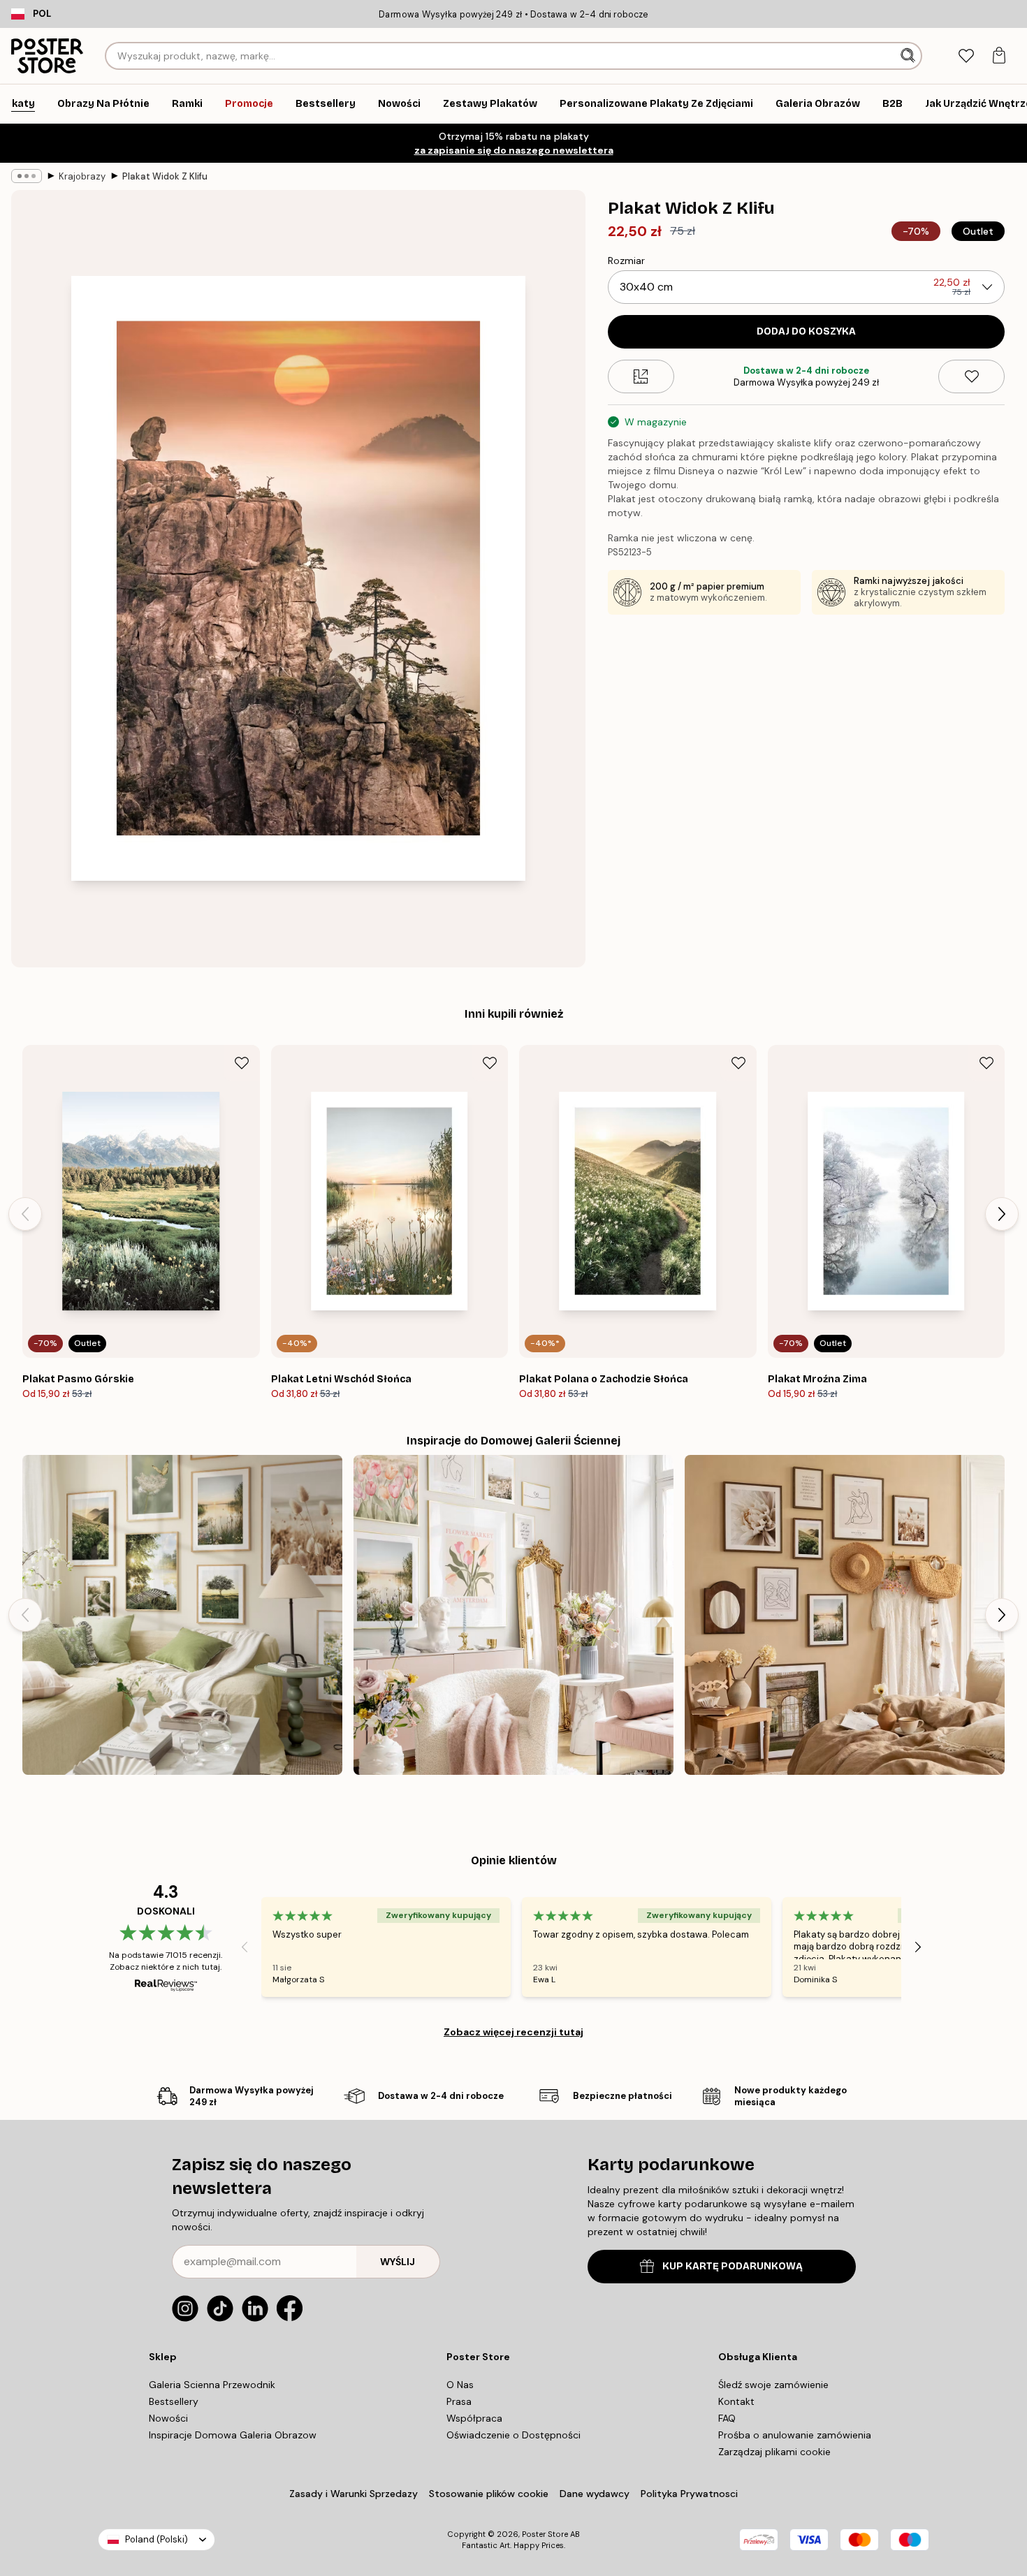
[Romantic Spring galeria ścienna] (513, 1615)
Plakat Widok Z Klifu (165, 176)
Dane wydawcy (595, 2494)
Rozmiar (626, 261)
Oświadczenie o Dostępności (513, 2435)
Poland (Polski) (156, 2539)
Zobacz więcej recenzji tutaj (513, 2032)
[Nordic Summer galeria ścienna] (182, 1615)
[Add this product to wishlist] (971, 376)
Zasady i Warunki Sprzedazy (354, 2494)
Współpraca (474, 2418)
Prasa (459, 2401)
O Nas (460, 2385)
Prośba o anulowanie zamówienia (795, 2435)
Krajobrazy (82, 176)
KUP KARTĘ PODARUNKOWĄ (733, 2266)
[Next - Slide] (1002, 1214)
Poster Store (545, 2534)
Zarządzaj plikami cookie (774, 2452)
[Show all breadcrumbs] (27, 176)
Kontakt (736, 2401)
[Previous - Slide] (25, 1214)
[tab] (966, 56)
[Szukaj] (909, 56)
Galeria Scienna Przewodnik (212, 2385)
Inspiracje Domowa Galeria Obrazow (233, 2435)
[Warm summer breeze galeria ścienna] (845, 1615)
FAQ (727, 2418)
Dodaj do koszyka (806, 331)
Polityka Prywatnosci (689, 2494)
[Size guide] (641, 376)
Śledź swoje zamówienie (773, 2385)
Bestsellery (174, 2401)
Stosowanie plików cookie (489, 2494)
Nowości (168, 2418)
